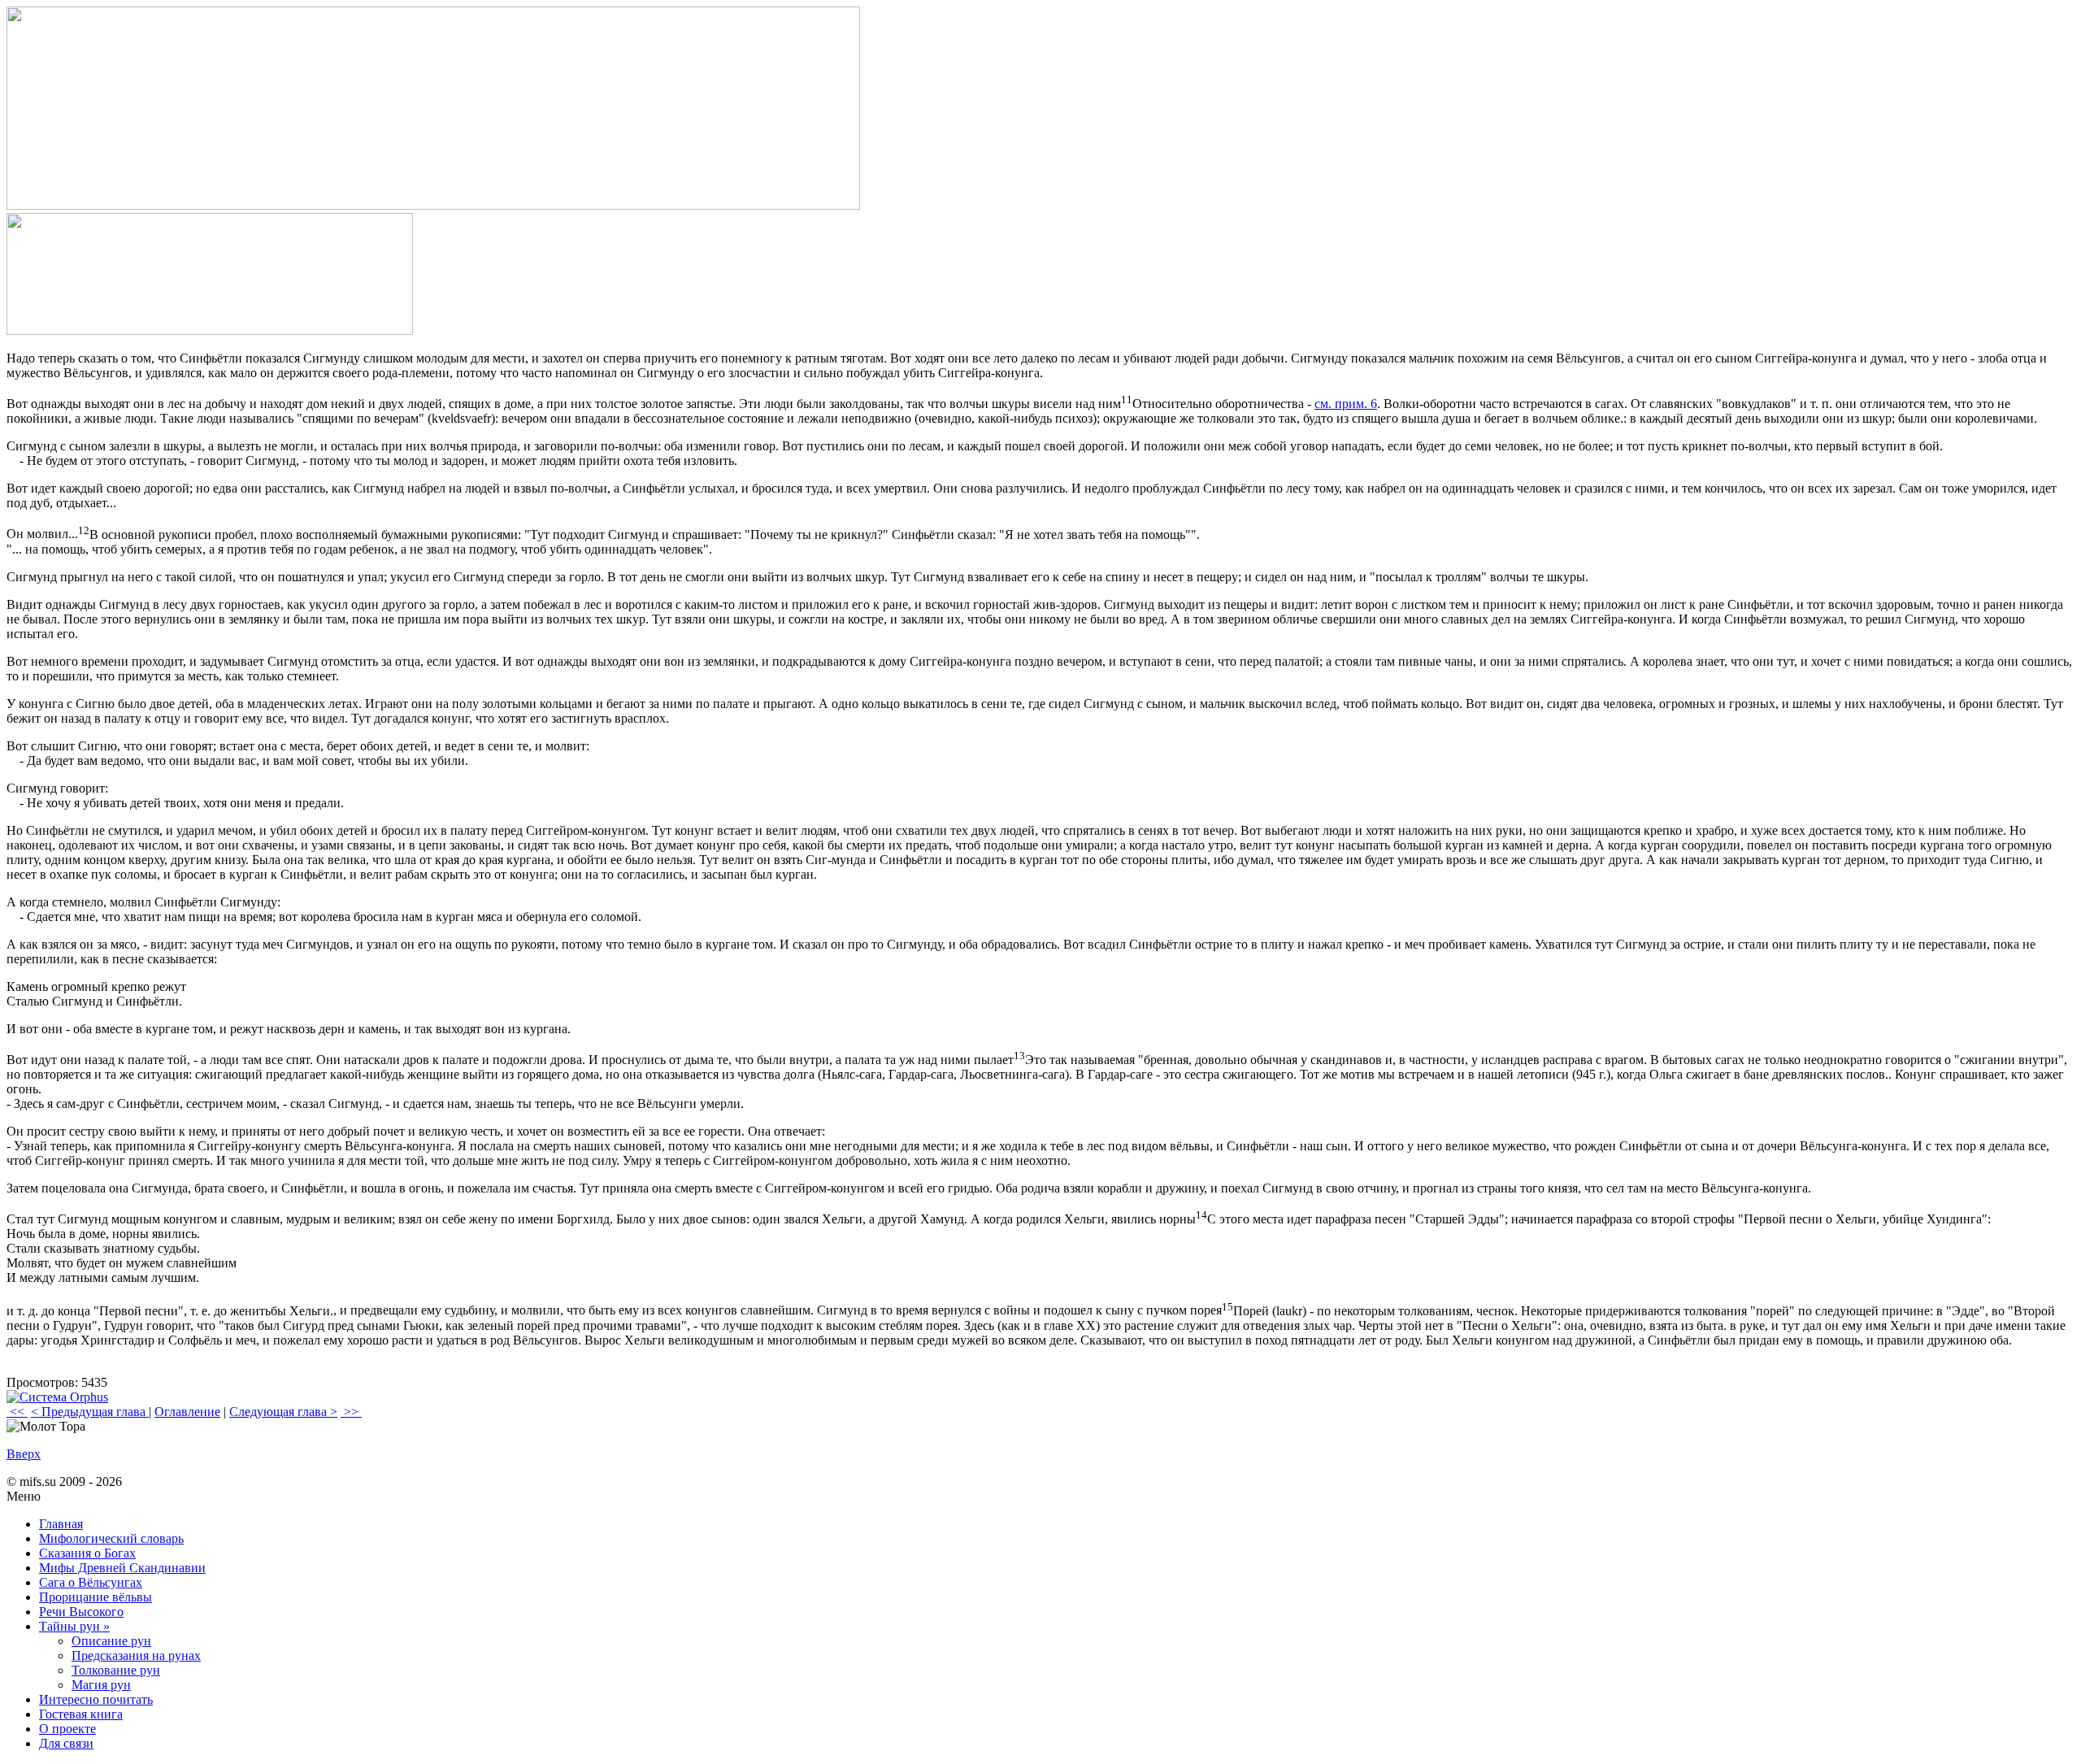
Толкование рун (116, 1670)
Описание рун (111, 1641)
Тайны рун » (74, 1626)
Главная (61, 1524)
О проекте (67, 1729)
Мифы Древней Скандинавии (122, 1568)
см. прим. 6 (1346, 404)
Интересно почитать (96, 1699)
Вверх (24, 1454)
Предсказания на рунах (136, 1655)
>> (351, 1412)
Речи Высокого (81, 1612)
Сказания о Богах (87, 1553)
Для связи (66, 1743)
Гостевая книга (81, 1714)
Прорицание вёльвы (96, 1597)
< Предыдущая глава (90, 1412)
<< (17, 1412)
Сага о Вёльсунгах (91, 1582)
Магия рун (101, 1685)
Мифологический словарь (111, 1538)
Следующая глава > (283, 1412)
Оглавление (187, 1412)
